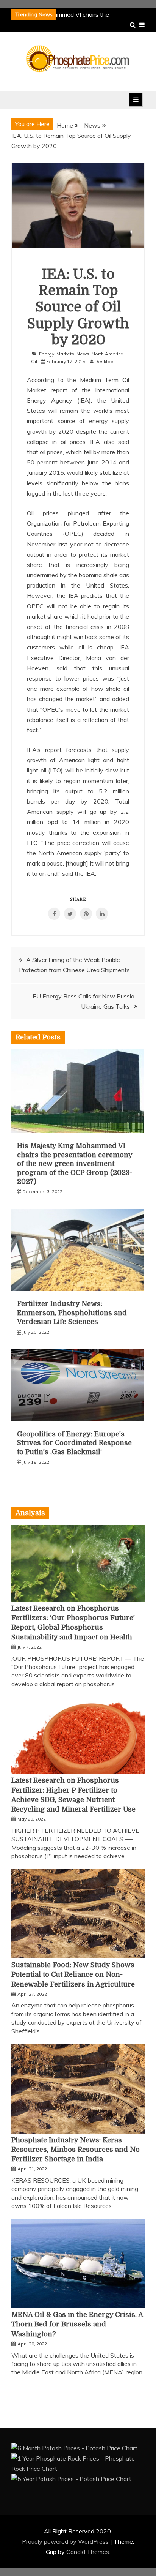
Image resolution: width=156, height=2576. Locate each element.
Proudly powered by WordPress (66, 2541)
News (83, 354)
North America (108, 354)
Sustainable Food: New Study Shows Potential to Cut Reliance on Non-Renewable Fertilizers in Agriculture (73, 1974)
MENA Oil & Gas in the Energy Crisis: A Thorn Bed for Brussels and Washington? (77, 2324)
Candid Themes (88, 2552)
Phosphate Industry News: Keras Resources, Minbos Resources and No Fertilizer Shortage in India (76, 2150)
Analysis (30, 1513)
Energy (47, 354)
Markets (65, 354)
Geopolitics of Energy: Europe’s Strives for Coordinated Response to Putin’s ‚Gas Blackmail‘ (74, 1443)
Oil (34, 361)
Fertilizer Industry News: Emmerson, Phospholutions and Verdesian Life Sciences (72, 1313)
